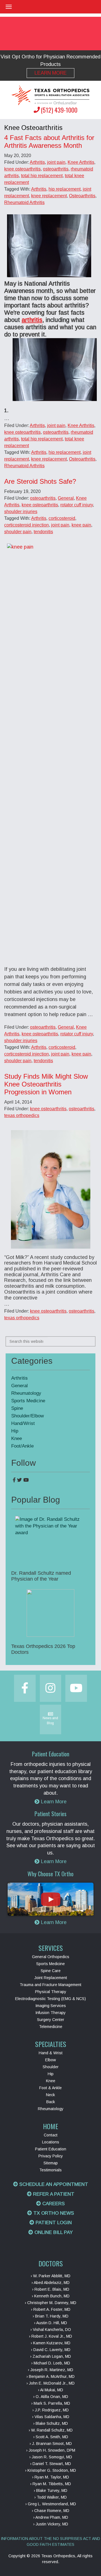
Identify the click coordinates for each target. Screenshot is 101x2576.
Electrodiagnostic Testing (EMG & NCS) (50, 1999)
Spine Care (51, 1971)
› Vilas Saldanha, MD (51, 2417)
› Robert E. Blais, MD (51, 2289)
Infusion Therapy (50, 2013)
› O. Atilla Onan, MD (51, 2397)
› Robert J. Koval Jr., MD (50, 2336)
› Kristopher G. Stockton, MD (50, 2470)
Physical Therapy (51, 1992)
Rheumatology (26, 1393)
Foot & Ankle (50, 2088)
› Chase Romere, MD (50, 2511)
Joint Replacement (51, 1978)
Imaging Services (51, 2006)
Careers (53, 2204)
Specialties (51, 2044)
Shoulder (51, 2067)
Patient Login (53, 2223)
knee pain (81, 525)
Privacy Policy (51, 2156)
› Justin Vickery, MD (51, 2524)
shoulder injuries (21, 512)
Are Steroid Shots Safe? (40, 481)
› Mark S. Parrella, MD (51, 2403)
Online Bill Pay (53, 2232)
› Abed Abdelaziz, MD (50, 2283)
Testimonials (50, 2170)
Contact (51, 2135)
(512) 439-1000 (59, 110)
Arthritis (37, 162)
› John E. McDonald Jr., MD (50, 2383)
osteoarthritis (56, 169)
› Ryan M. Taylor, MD (50, 2477)
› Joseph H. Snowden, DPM (51, 2450)
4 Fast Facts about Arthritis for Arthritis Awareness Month (49, 142)
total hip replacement (42, 176)
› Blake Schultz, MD (50, 2423)
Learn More (51, 73)
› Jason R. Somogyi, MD (51, 2457)
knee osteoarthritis (22, 169)
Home (50, 2126)
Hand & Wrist (51, 2053)
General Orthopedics (51, 1957)
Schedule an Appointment (53, 2184)
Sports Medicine (28, 1401)
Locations (51, 2142)
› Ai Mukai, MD (50, 2390)
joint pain (56, 162)
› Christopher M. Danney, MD (50, 2303)
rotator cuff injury (77, 505)
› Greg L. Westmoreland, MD (51, 2504)
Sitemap (51, 2163)
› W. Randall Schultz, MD (51, 2430)
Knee (17, 1438)
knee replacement (49, 196)
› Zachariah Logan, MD (50, 2356)
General (66, 498)
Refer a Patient (53, 2194)
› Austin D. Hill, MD (50, 2323)
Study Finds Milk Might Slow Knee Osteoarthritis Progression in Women (46, 1084)
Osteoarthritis (82, 196)
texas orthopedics (22, 1115)
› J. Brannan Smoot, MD (51, 2444)
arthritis (32, 320)
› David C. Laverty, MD (51, 2350)
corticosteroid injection (27, 525)
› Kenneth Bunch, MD (51, 2296)
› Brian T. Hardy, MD (50, 2316)
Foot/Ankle (22, 1446)
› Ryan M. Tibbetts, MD (50, 2484)
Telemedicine (51, 2027)
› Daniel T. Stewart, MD (50, 2464)
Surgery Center (51, 2020)
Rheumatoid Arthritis (24, 202)
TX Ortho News (53, 2213)
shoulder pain (18, 532)
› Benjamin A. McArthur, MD (50, 2376)
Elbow (50, 2060)
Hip (15, 1431)
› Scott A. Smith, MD (51, 2437)
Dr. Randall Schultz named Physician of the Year (41, 1576)
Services (51, 1948)
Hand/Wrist (23, 1423)
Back (51, 2102)
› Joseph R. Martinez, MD (50, 2370)
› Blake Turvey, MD (50, 2490)
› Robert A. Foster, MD (51, 2309)
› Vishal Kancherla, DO (51, 2330)
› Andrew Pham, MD (51, 2517)
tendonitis (43, 532)
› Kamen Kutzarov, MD (50, 2343)
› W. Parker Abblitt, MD (50, 2276)
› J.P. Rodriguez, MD (50, 2410)
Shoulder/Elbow (27, 1416)
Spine (17, 1408)
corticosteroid (62, 518)
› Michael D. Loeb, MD (51, 2363)
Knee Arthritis (81, 162)
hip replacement (65, 189)
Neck (50, 2095)
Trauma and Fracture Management (50, 1985)
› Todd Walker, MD (50, 2497)
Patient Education (51, 2149)
